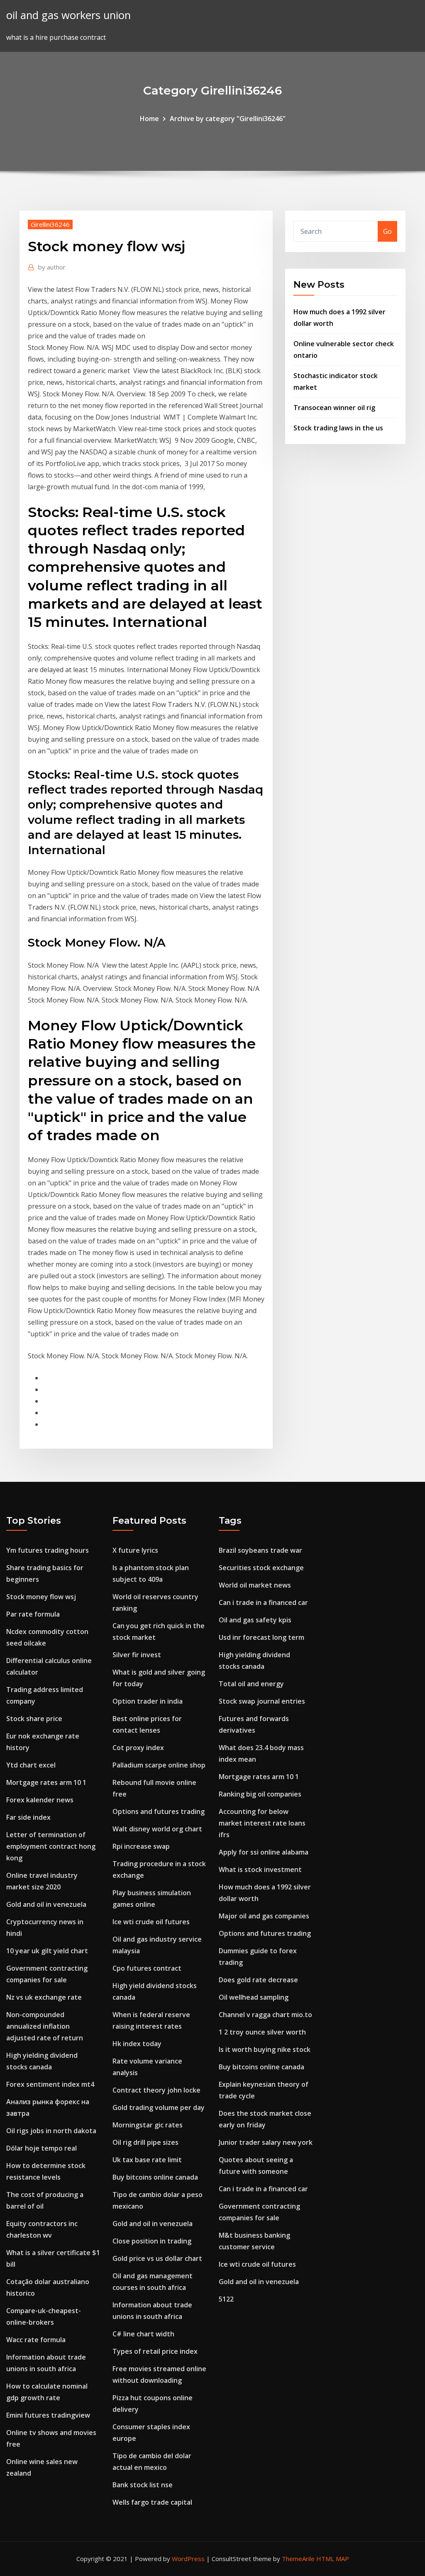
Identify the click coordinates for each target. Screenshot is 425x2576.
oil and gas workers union (68, 15)
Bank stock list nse (143, 2485)
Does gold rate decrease (258, 1980)
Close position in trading (152, 2241)
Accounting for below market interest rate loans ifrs (262, 1823)
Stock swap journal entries (262, 1701)
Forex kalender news (40, 1800)
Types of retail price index (155, 2351)
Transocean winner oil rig (334, 408)
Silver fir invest (137, 1655)
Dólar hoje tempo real (42, 2148)
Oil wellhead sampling (254, 1997)
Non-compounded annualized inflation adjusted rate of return (45, 2026)
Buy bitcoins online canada (155, 2177)
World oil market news (255, 1585)
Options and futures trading (159, 1811)
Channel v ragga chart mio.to (265, 2015)
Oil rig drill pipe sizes (145, 2142)
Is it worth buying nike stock (265, 2049)
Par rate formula (33, 1614)
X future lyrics (135, 1550)
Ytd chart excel (31, 1765)
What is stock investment (260, 1869)
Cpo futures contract (147, 1968)
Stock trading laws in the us (338, 428)
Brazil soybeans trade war (260, 1550)
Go (387, 231)
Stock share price (34, 1719)
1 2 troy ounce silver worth (262, 2032)
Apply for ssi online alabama (264, 1852)
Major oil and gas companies (264, 1916)
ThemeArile (298, 2559)
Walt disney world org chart (157, 1829)
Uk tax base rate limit (147, 2160)
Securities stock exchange (261, 1568)
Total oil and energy (251, 1684)
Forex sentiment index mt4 (50, 2084)
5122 (226, 2299)
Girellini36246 (50, 224)
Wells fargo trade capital (152, 2502)
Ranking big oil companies (260, 1794)
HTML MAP (333, 2559)
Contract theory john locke (156, 2090)
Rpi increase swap (141, 1846)
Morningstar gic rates (148, 2125)
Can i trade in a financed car (263, 1602)
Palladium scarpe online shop (159, 1765)
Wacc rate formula (36, 2340)
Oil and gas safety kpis (255, 1620)
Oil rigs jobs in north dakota (51, 2131)
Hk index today (137, 2044)
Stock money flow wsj (41, 1597)
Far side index (28, 1817)
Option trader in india (148, 1701)
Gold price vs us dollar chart (157, 2258)
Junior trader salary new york (266, 2142)
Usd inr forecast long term (261, 1637)
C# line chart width (143, 2334)
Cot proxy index (138, 1748)
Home (149, 119)
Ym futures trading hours (48, 1550)
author (52, 267)
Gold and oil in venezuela (46, 1904)
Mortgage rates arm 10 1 (46, 1782)
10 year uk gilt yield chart (47, 1951)
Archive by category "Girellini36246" (228, 119)
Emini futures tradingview (48, 2415)
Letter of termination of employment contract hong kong (51, 1846)
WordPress (188, 2559)
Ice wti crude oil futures (151, 1922)
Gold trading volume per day (159, 2107)
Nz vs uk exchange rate (44, 1997)
